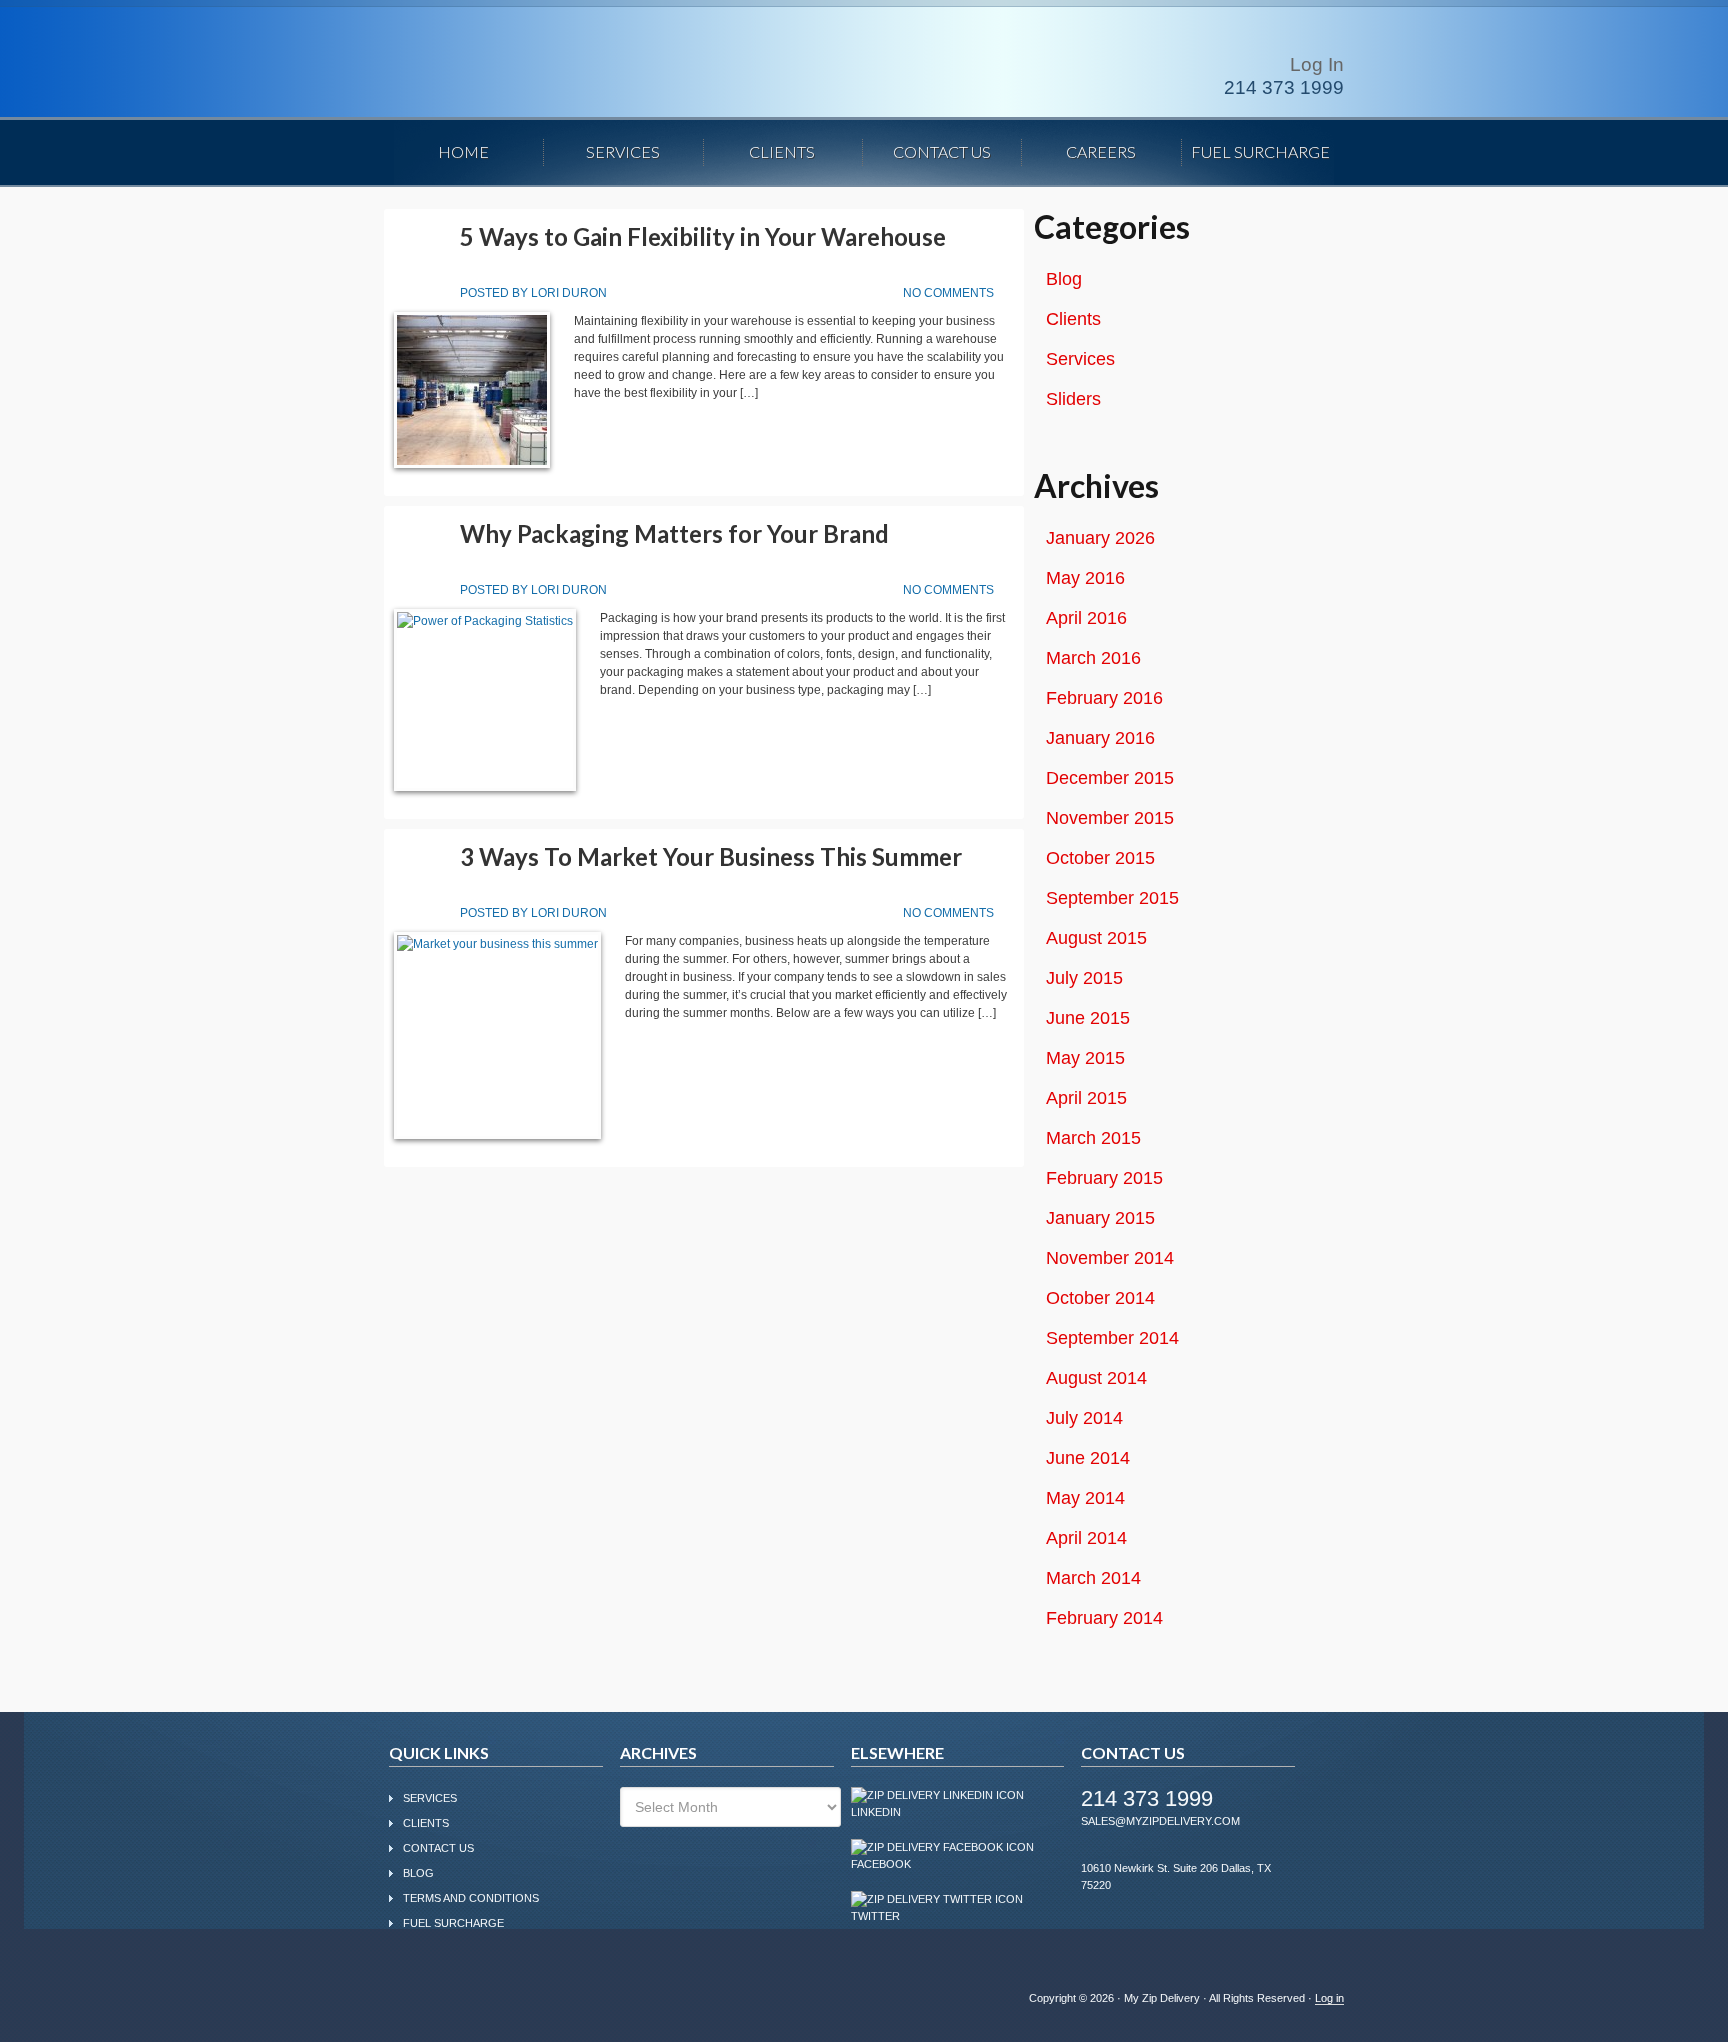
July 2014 (1084, 1418)
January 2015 (1100, 1218)
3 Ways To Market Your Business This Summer (711, 856)
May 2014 (1085, 1498)
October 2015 (1100, 858)
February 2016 (1104, 698)
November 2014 (1110, 1258)
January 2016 (1100, 738)
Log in (1329, 1998)
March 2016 (1093, 658)
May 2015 (1085, 1058)
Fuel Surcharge (453, 1923)
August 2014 (1096, 1378)
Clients (1073, 319)
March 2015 (1093, 1138)
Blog (1064, 279)
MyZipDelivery (559, 63)
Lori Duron (569, 293)
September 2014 (1112, 1338)
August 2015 (1096, 938)
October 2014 (1100, 1298)
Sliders (1073, 399)
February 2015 (1104, 1178)
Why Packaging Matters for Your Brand (674, 533)
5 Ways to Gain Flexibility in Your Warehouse (703, 236)
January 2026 (1100, 538)
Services (1080, 359)
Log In (1317, 64)
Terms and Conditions (471, 1898)
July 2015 (1084, 978)
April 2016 (1086, 618)
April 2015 (1086, 1098)
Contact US (438, 1848)
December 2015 (1110, 778)
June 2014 (1088, 1458)
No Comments (948, 293)
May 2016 (1085, 578)
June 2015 (1088, 1018)
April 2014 (1086, 1538)
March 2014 (1093, 1578)
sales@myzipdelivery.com (1160, 1821)
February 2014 (1104, 1618)
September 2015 (1112, 898)
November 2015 (1110, 818)
